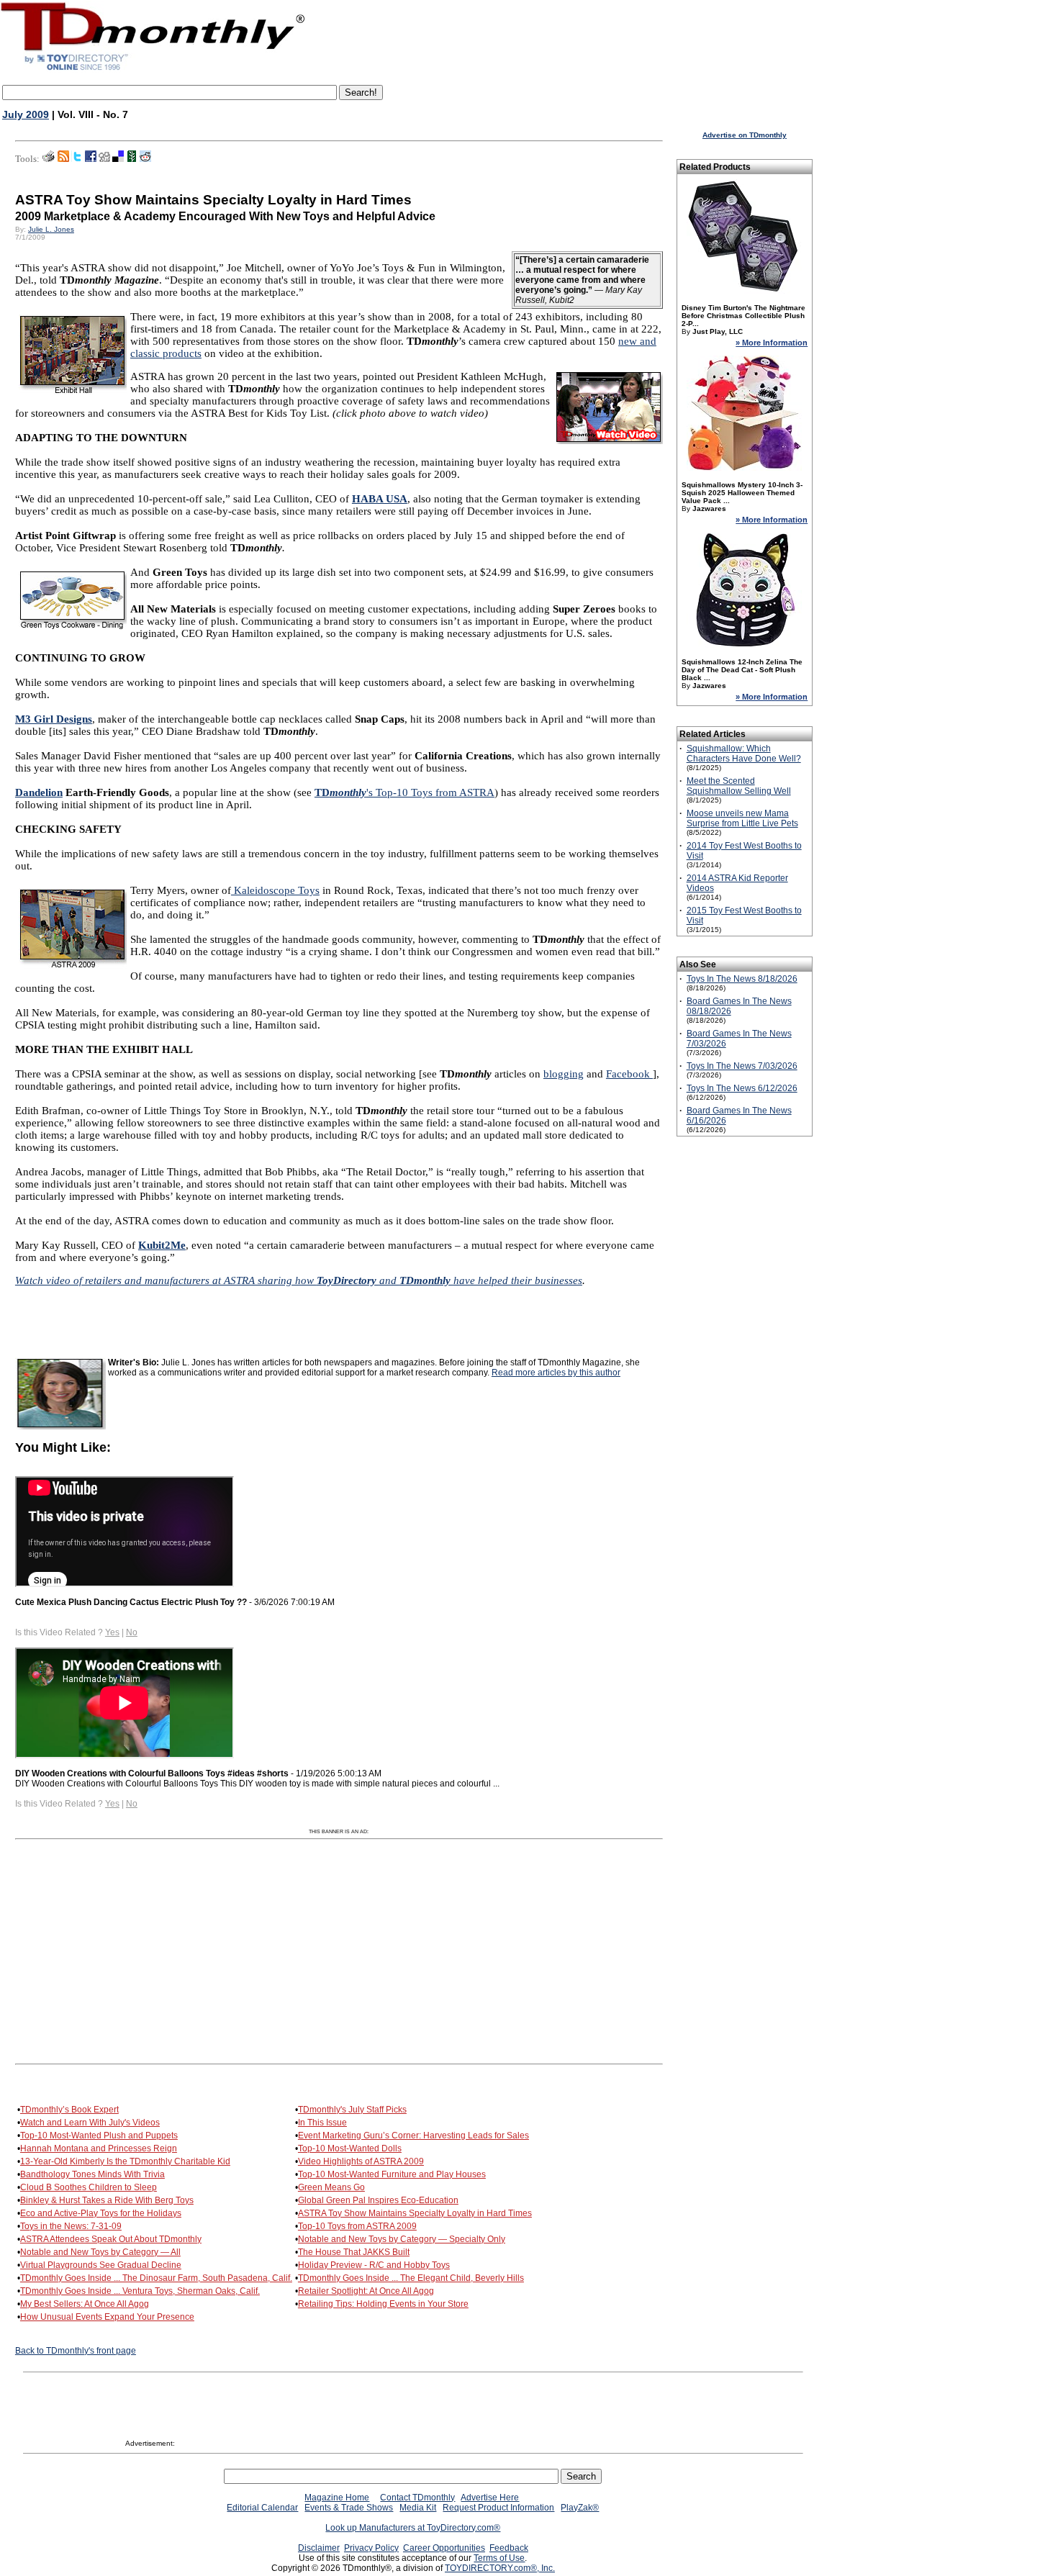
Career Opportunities (444, 2548)
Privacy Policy (371, 2548)
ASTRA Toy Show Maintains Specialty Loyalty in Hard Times (415, 2213)
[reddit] (145, 159)
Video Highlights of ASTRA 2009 (361, 2161)
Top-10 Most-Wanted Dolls (350, 2148)
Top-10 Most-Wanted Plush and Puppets (99, 2136)
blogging (564, 1074)
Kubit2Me (162, 1245)
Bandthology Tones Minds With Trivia (92, 2174)
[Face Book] (91, 159)
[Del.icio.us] (118, 159)
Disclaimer (319, 2548)
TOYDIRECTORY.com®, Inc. (500, 2568)
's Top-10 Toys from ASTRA (404, 792)
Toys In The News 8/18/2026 (742, 979)
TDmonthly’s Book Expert (69, 2110)
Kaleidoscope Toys (275, 890)
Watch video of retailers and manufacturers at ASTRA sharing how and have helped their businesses (299, 1280)
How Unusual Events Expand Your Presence (107, 2317)
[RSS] (63, 159)
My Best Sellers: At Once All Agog (85, 2304)
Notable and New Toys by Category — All (100, 2252)
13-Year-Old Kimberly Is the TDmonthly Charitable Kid (125, 2161)
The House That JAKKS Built (354, 2252)
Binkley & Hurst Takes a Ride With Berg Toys (107, 2200)
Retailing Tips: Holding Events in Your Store (383, 2304)
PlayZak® (580, 2508)
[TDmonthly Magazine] (153, 70)
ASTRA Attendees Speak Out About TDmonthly (111, 2239)
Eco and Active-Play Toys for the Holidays (101, 2213)
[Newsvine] (132, 159)
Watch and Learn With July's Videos (90, 2123)
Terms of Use (499, 2558)
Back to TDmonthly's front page (76, 2351)
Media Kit (418, 2508)
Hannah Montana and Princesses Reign (99, 2148)
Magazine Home (337, 2498)
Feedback (509, 2548)
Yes (112, 1632)
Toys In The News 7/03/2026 (742, 1066)
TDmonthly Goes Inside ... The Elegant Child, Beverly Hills (411, 2278)
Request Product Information (498, 2508)
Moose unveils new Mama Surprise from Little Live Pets (742, 818)
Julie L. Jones (51, 229)
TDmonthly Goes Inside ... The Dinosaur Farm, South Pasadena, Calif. (156, 2278)
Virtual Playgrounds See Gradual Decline (101, 2265)
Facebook (629, 1074)
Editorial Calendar (262, 2508)
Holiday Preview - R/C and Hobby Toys (374, 2265)
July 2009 (26, 114)
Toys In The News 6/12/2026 (742, 1088)
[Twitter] (77, 159)
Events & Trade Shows (349, 2508)
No (132, 1632)
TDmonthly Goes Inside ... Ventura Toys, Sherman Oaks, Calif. (140, 2291)
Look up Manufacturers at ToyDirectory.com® (413, 2528)
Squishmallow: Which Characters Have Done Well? (744, 754)
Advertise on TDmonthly (745, 135)
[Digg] (104, 159)
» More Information (772, 343)
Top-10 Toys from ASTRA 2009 (357, 2226)
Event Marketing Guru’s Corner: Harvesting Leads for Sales (413, 2136)
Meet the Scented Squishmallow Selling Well (739, 786)
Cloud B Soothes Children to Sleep (89, 2187)
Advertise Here (490, 2498)
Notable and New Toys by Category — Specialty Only (402, 2239)
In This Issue (322, 2123)
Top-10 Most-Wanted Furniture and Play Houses (392, 2174)
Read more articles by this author (556, 1373)
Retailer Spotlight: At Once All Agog (366, 2291)
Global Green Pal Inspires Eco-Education (378, 2200)
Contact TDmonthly (417, 2498)
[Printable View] (49, 159)
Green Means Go (331, 2187)
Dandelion (39, 792)
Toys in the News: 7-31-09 (71, 2226)
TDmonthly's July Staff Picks (352, 2110)
